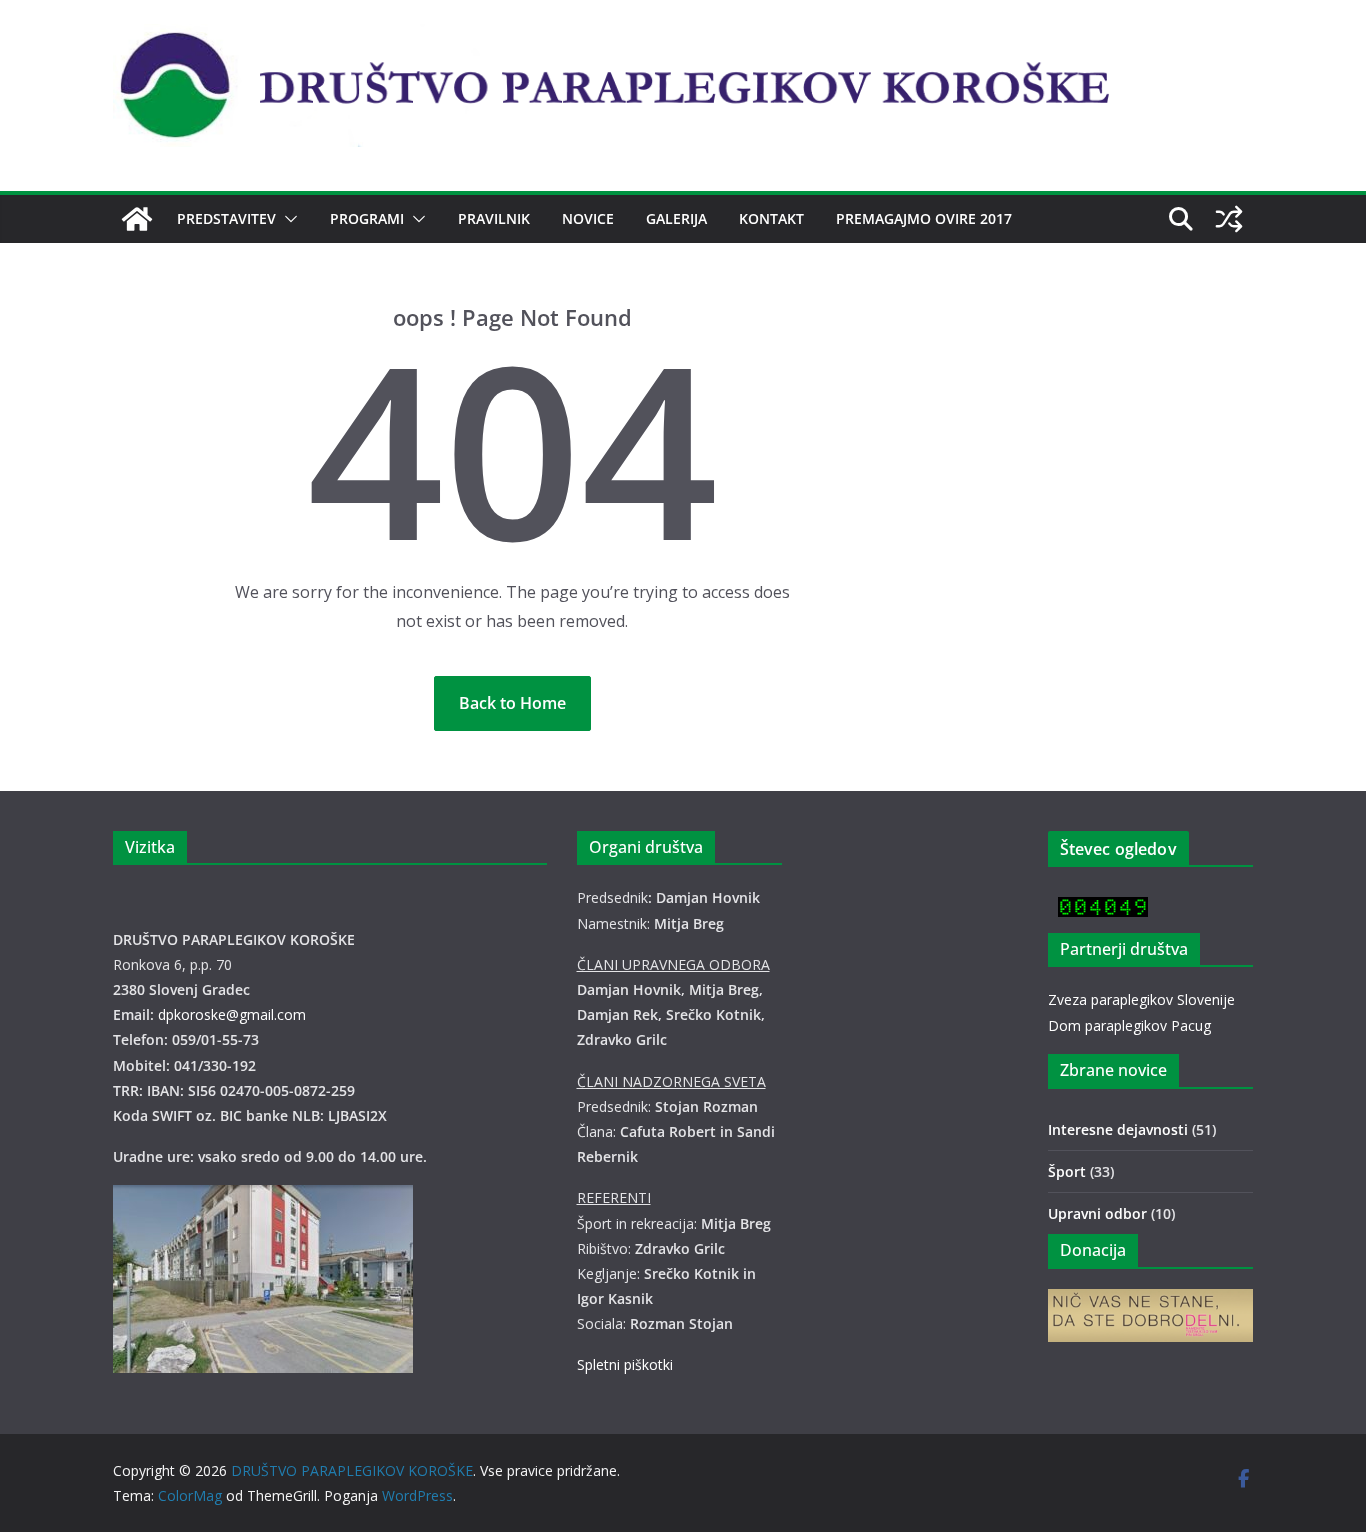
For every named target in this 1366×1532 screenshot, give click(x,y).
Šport (1067, 1171)
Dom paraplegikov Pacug (1129, 1025)
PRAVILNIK (494, 218)
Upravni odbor (1097, 1213)
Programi (367, 218)
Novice (588, 218)
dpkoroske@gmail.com (232, 1014)
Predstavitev (226, 218)
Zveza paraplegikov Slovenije (1141, 999)
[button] (287, 219)
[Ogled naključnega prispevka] (1229, 219)
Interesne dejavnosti (1118, 1129)
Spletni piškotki (625, 1364)
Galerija (676, 218)
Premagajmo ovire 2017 (924, 218)
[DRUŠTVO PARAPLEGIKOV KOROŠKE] (137, 219)
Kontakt (771, 218)
